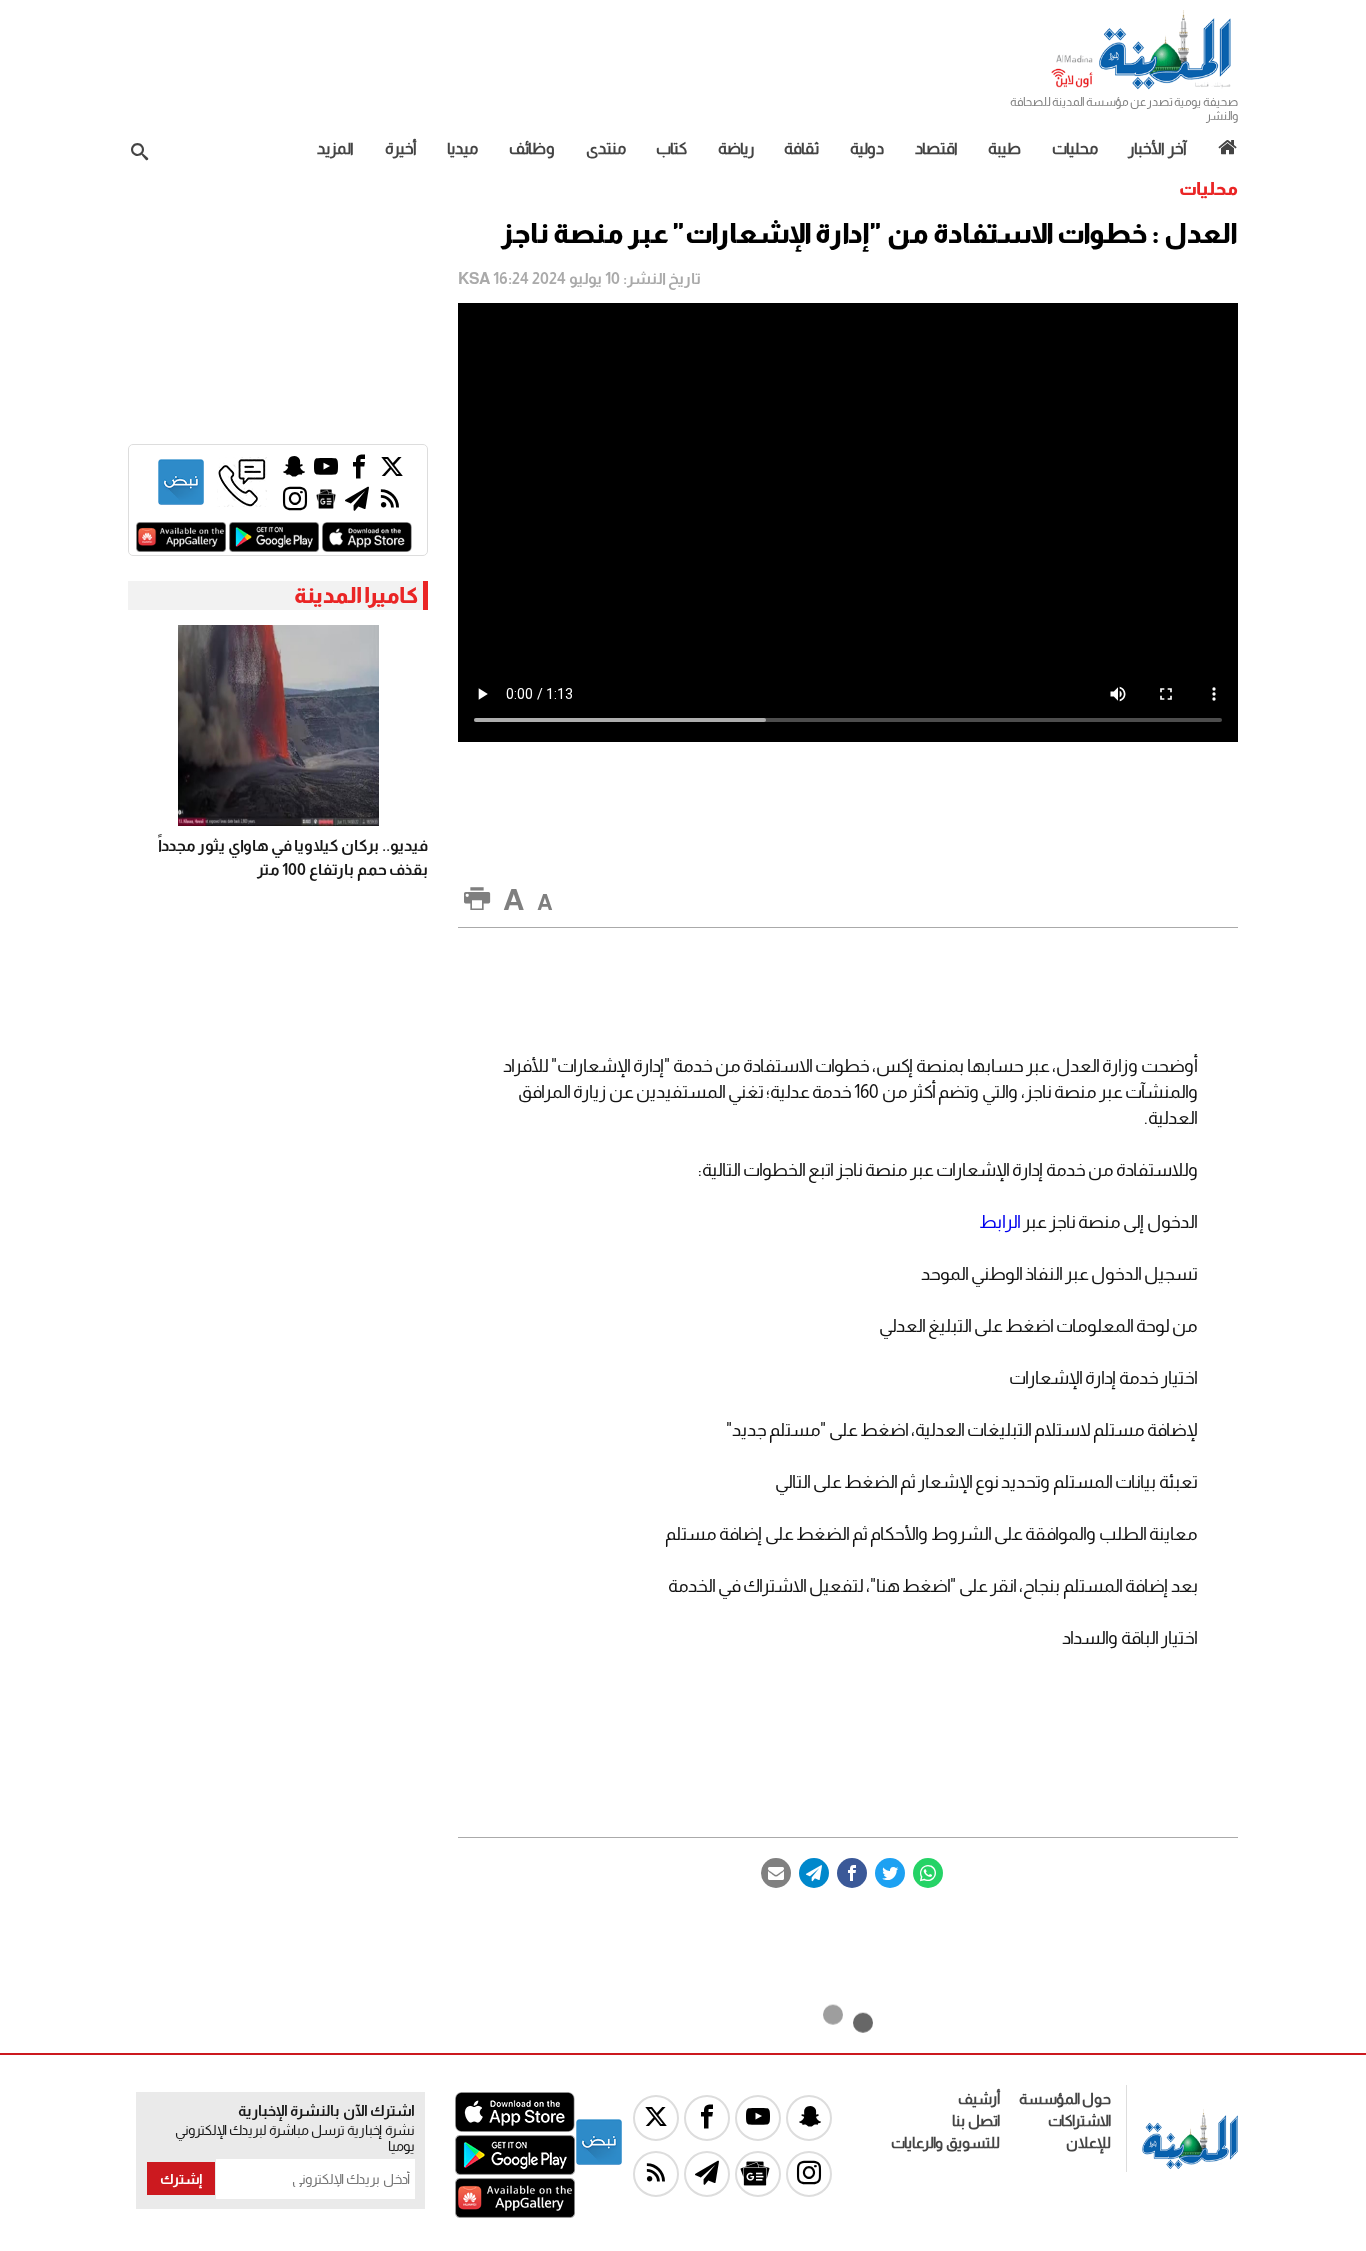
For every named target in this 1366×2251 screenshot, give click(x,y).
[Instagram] (295, 503)
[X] (392, 471)
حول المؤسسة (1065, 2098)
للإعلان (1088, 2142)
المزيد (335, 148)
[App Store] (367, 546)
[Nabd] (181, 501)
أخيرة (401, 148)
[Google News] (326, 503)
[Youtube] (326, 471)
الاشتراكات (1079, 2120)
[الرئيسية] (1220, 148)
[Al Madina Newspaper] (1143, 86)
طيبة (1004, 148)
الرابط (1000, 1222)
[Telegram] (814, 1873)
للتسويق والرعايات (945, 2142)
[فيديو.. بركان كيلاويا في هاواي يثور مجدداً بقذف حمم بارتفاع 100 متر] (278, 725)
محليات (1075, 148)
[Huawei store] (181, 546)
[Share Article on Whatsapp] (928, 1873)
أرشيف (979, 2098)
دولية (867, 148)
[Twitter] (890, 1873)
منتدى (606, 148)
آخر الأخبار (1157, 148)
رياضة (736, 148)
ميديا (462, 148)
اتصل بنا (976, 2120)
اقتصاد (936, 148)
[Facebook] (852, 1873)
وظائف (532, 148)
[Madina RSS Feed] (390, 503)
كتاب (671, 148)
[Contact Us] (242, 501)
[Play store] (274, 546)
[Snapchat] (294, 471)
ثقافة (801, 148)
